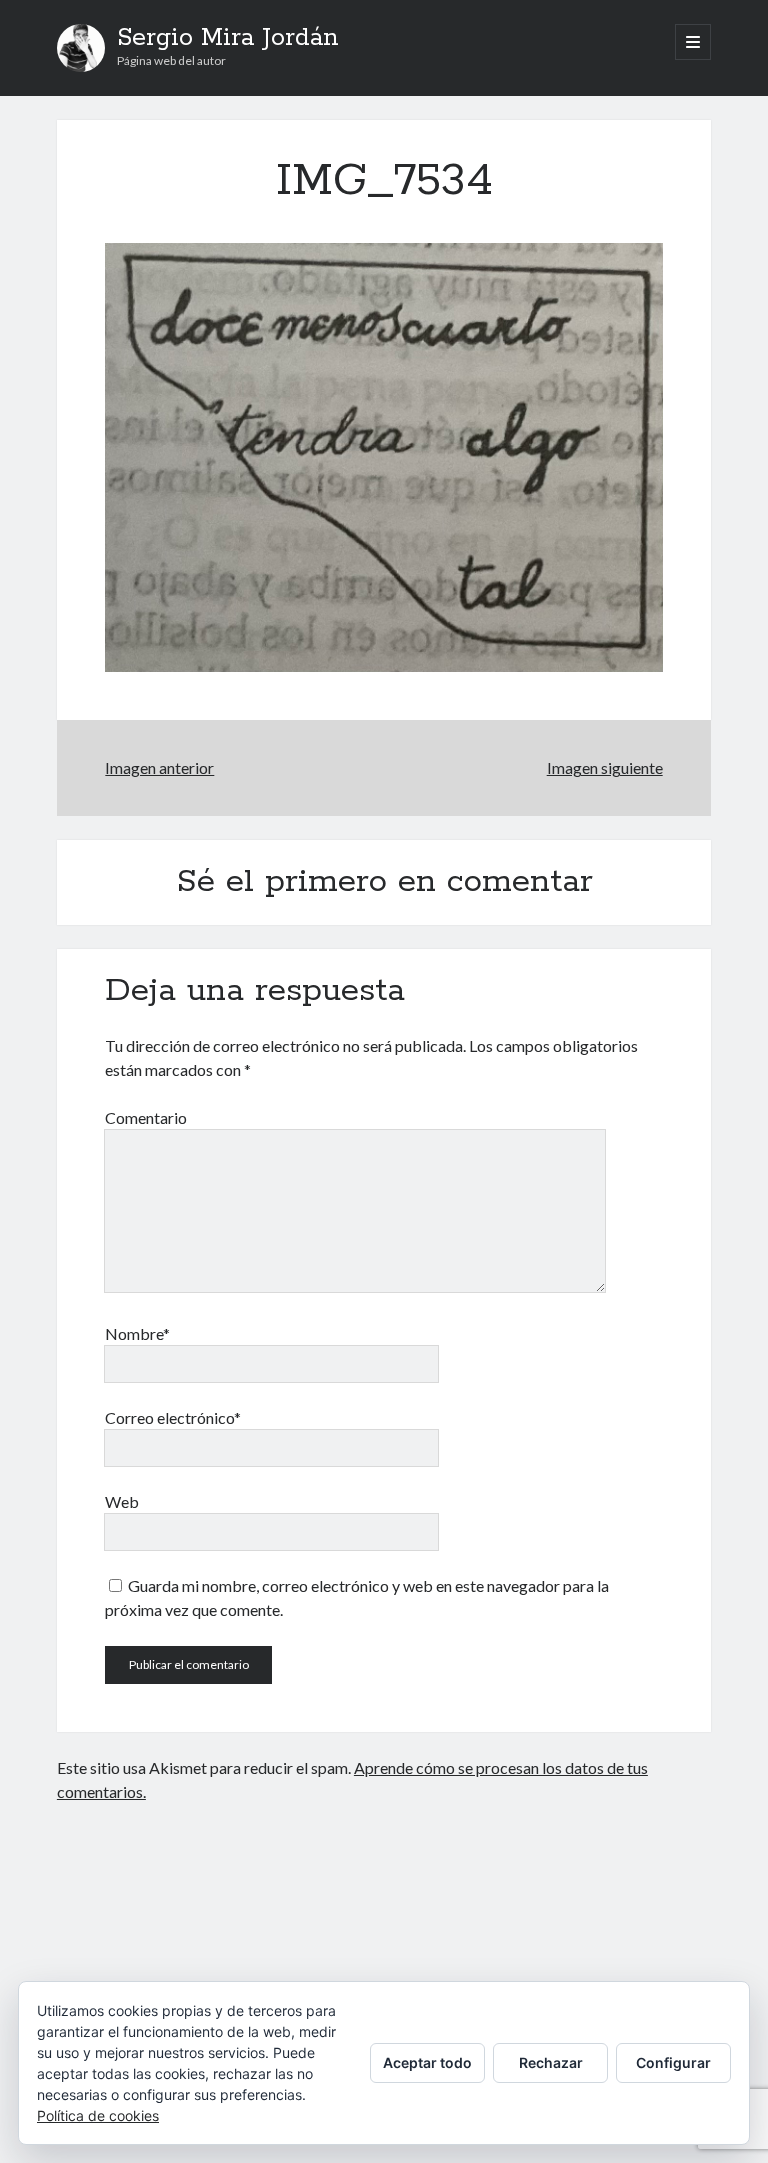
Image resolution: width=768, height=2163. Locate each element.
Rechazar (551, 2062)
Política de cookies (98, 2115)
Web (122, 1501)
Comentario (146, 1117)
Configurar (673, 2062)
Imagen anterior (159, 767)
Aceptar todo (427, 2062)
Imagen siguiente (605, 767)
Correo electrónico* (173, 1417)
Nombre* (137, 1333)
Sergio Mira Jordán (228, 38)
